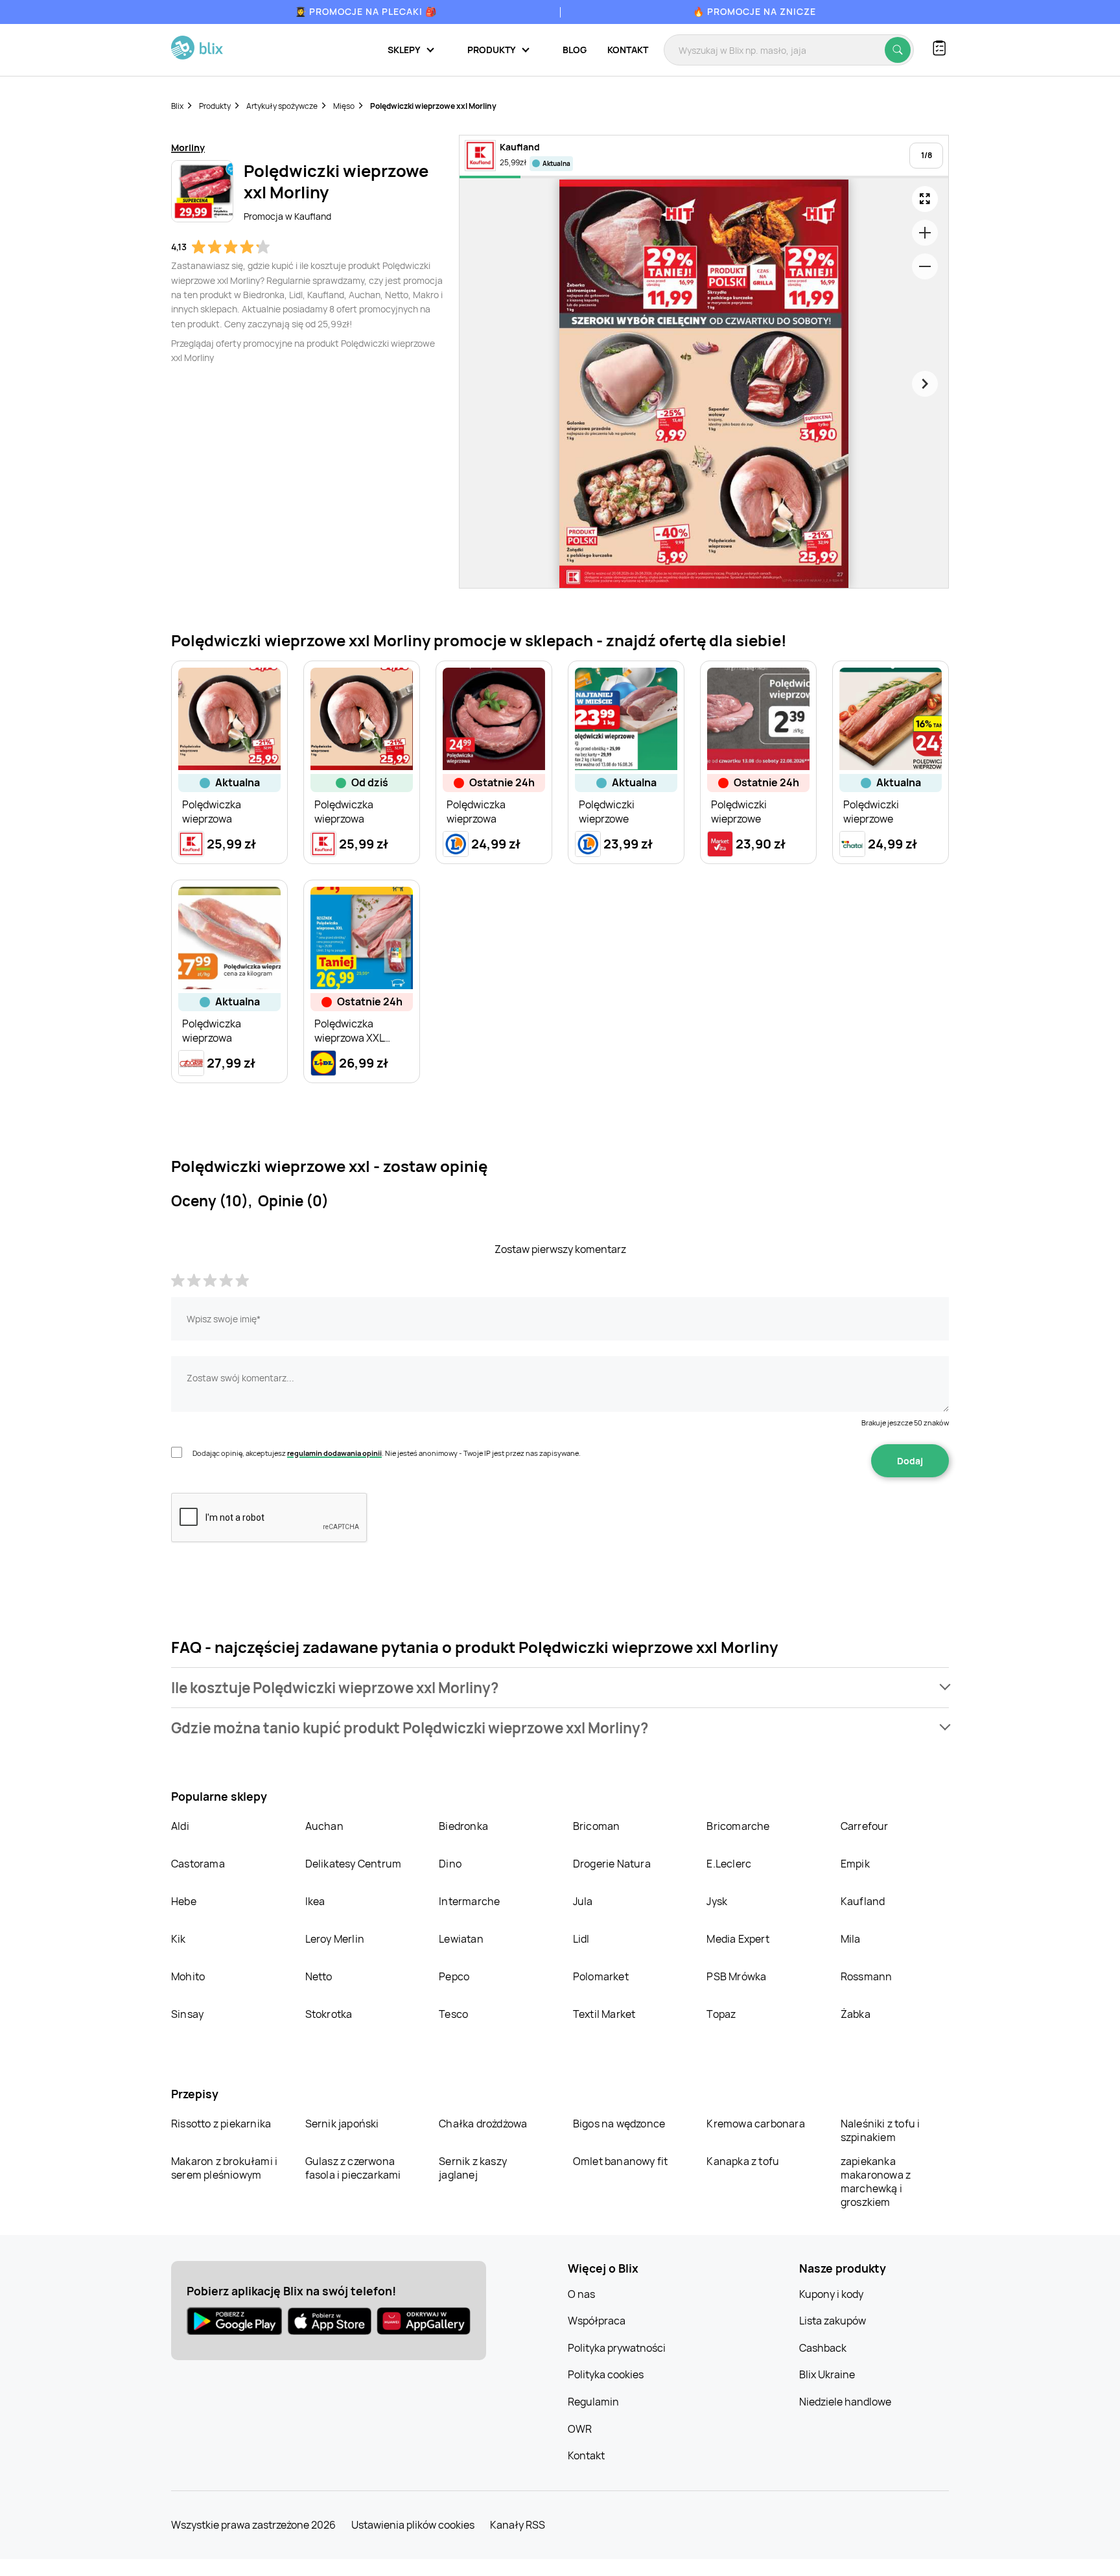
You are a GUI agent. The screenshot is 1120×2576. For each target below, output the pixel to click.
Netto (319, 1976)
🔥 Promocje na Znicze (754, 11)
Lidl (581, 1939)
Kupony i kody (831, 2294)
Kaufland (863, 1901)
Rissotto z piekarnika (221, 2124)
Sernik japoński (342, 2124)
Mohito (188, 1976)
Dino (450, 1864)
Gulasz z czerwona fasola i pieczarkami (353, 2168)
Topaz (721, 2014)
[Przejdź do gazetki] (925, 199)
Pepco (454, 1976)
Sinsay (187, 2014)
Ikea (315, 1901)
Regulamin (593, 2402)
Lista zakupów (833, 2321)
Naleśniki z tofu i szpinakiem (881, 2130)
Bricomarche (738, 1826)
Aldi (180, 1826)
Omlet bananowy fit (621, 2161)
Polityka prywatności (617, 2348)
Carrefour (865, 1826)
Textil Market (604, 2014)
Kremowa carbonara (755, 2124)
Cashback (823, 2348)
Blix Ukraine (827, 2374)
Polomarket (601, 1976)
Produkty (215, 106)
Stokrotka (329, 2014)
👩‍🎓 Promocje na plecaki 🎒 (366, 11)
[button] (560, 1688)
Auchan (324, 1826)
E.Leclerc (729, 1864)
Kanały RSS (518, 2525)
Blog (575, 50)
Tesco (453, 2014)
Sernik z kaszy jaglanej (473, 2168)
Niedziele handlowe (845, 2402)
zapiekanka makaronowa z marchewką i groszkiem (876, 2182)
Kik (179, 1939)
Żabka (856, 2014)
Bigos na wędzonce (619, 2124)
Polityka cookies (606, 2374)
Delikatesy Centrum (354, 1864)
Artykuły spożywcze (282, 106)
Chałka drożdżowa (483, 2124)
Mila (851, 1939)
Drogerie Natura (612, 1864)
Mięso (344, 106)
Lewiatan (461, 1939)
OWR (580, 2429)
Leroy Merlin (335, 1939)
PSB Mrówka (736, 1976)
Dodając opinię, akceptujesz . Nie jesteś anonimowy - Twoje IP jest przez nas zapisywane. (387, 1453)
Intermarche (469, 1901)
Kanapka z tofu (743, 2161)
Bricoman (597, 1826)
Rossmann (867, 1976)
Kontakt (628, 50)
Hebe (184, 1901)
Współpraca (597, 2321)
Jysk (717, 1901)
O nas (581, 2294)
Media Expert (738, 1939)
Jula (583, 1901)
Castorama (198, 1864)
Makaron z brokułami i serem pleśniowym (224, 2168)
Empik (855, 1864)
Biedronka (463, 1826)
